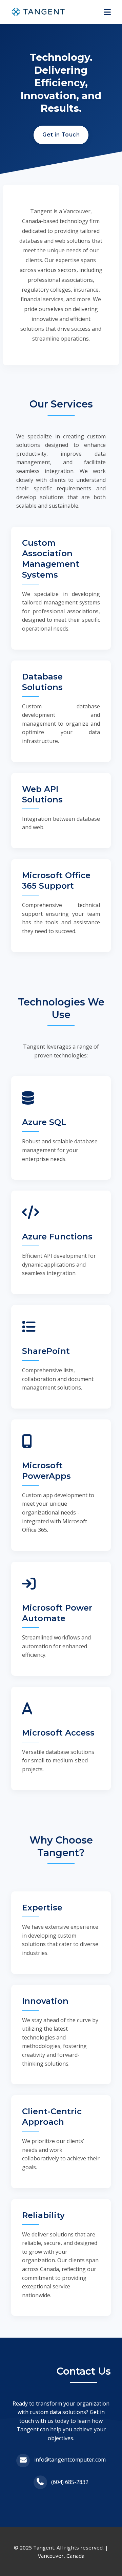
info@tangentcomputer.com (70, 2460)
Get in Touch (61, 135)
